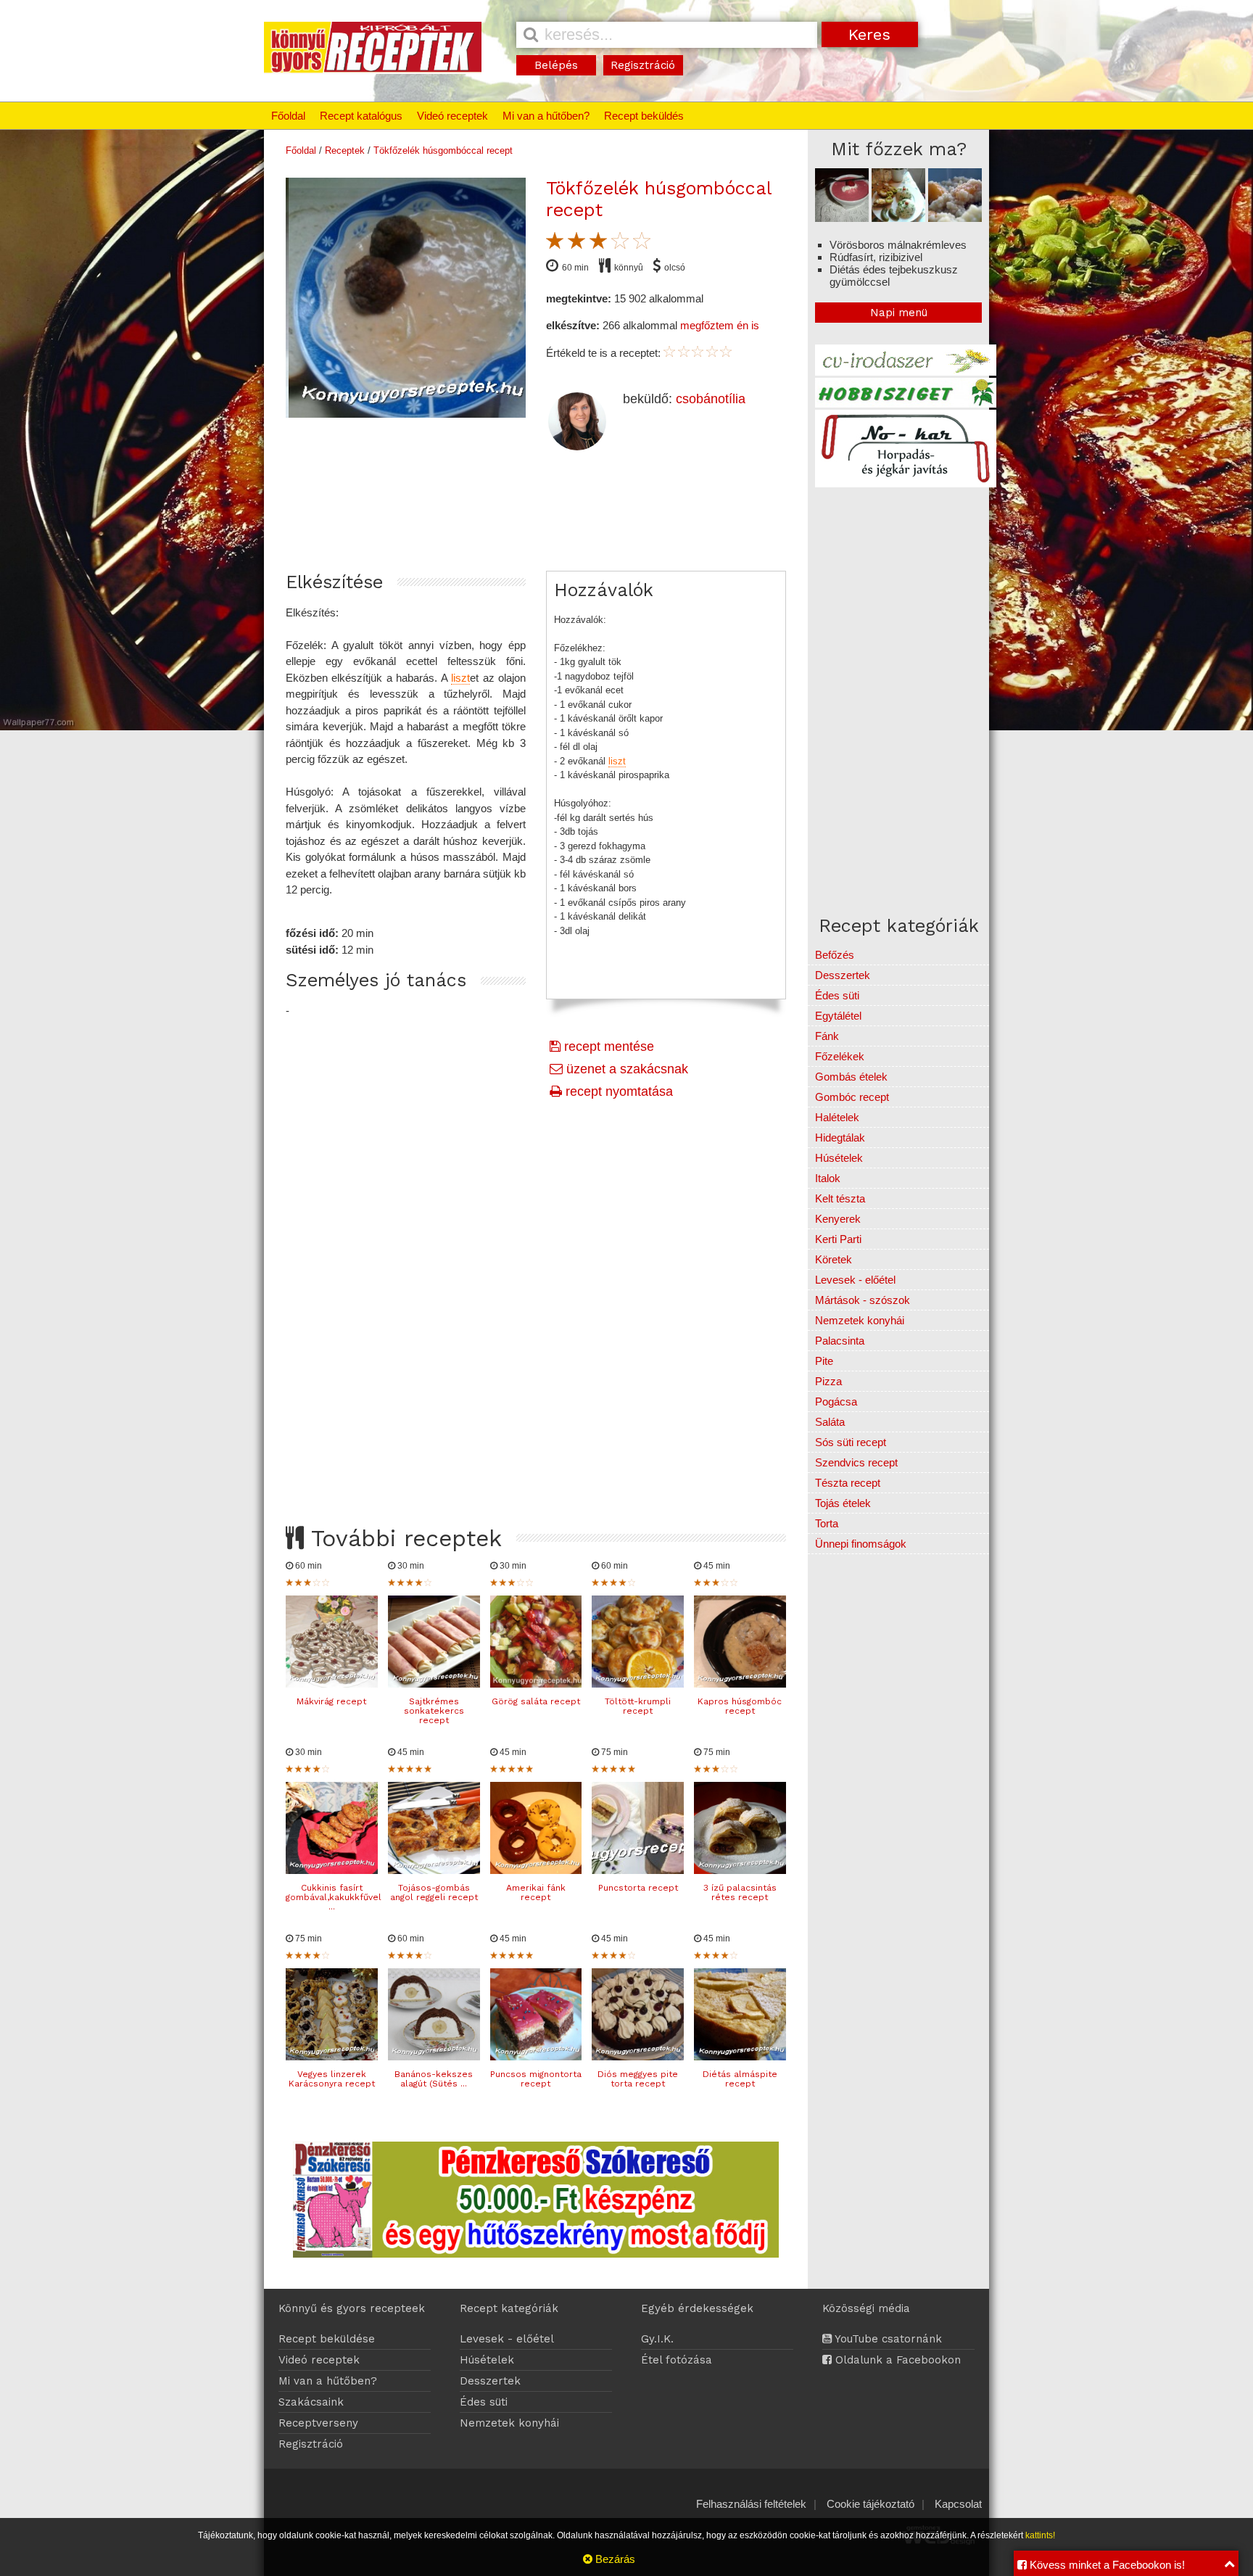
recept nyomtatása (617, 1091)
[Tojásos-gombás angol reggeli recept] (434, 1870)
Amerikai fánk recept (536, 1892)
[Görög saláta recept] (536, 1684)
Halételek (837, 1117)
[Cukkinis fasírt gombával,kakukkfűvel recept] (332, 1870)
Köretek (834, 1259)
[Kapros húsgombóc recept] (740, 1684)
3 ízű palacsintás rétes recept (740, 1892)
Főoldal (288, 116)
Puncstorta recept (638, 1888)
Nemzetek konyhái (860, 1320)
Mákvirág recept (331, 1701)
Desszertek (843, 975)
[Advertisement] (536, 1295)
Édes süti (837, 995)
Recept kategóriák (509, 2308)
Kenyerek (838, 1219)
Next (541, 346)
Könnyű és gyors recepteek (352, 2308)
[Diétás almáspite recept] (740, 2056)
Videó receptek (452, 116)
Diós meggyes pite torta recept (638, 2079)
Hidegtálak (840, 1138)
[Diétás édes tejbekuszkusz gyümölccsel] (955, 218)
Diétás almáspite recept (740, 2079)
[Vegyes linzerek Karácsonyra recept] (332, 2056)
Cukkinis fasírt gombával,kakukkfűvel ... (334, 1897)
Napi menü (899, 313)
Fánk (827, 1036)
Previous (270, 346)
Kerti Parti (838, 1239)
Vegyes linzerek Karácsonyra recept (332, 2079)
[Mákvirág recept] (332, 1684)
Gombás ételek (851, 1077)
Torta (827, 1523)
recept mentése (607, 1046)
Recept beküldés (644, 116)
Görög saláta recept (536, 1701)
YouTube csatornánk (887, 2339)
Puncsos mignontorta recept (536, 2079)
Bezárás (614, 2559)
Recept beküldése (327, 2339)
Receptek (345, 150)
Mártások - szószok (863, 1300)
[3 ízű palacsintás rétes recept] (740, 1870)
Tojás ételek (843, 1503)
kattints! (1040, 2535)
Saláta (830, 1422)
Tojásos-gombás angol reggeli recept (434, 1892)
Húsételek (839, 1158)
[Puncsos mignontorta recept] (536, 2056)
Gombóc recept (852, 1097)
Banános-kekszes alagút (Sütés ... (434, 2079)
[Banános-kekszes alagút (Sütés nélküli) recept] (434, 2056)
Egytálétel (838, 1016)
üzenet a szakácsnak (625, 1069)
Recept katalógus (361, 116)
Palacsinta (840, 1341)
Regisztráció (643, 65)
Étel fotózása (677, 2360)
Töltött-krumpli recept (638, 1706)
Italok (828, 1178)
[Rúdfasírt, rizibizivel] (898, 218)
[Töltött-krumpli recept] (638, 1684)
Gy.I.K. (657, 2339)
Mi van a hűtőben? (546, 116)
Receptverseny (318, 2423)
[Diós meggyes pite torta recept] (638, 2056)
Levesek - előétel (855, 1280)
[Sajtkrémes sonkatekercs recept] (434, 1684)
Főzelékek (840, 1056)
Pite (824, 1361)
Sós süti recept (851, 1442)
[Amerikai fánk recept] (536, 1870)
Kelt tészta (840, 1198)
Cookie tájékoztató (871, 2504)
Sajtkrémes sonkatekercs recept (434, 1711)
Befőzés (835, 955)
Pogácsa (836, 1401)
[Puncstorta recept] (638, 1870)
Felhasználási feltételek (751, 2504)
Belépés (556, 65)
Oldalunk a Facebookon (896, 2360)
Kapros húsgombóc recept (740, 1706)
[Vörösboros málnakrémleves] (842, 218)
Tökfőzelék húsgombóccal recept (443, 150)
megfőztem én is (720, 325)
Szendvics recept (856, 1462)
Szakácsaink (311, 2402)
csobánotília (711, 399)
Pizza (828, 1381)
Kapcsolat (958, 2504)
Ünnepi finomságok (861, 1544)
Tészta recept (848, 1483)
